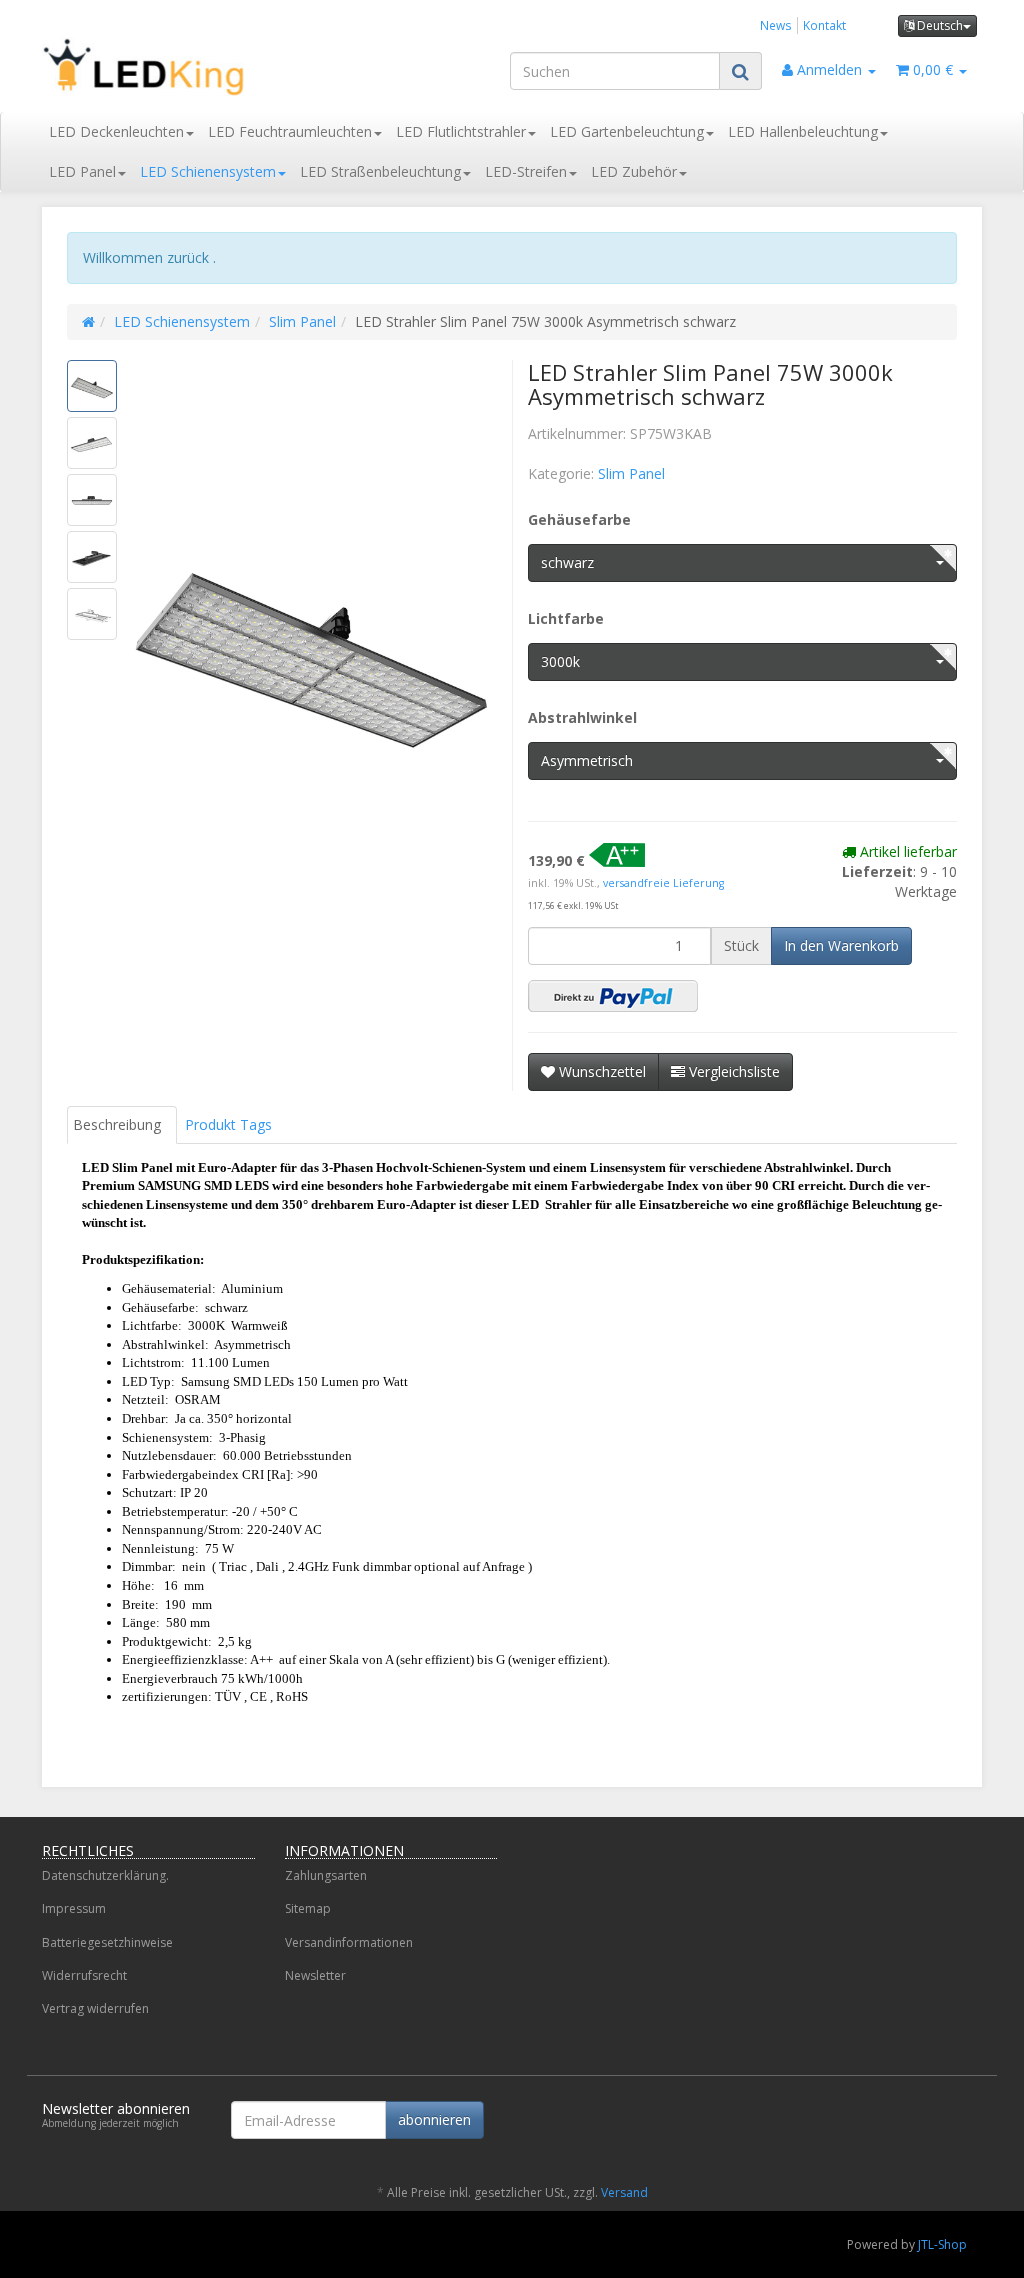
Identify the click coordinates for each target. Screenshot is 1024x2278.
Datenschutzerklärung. (105, 1875)
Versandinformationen (349, 1942)
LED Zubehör (634, 171)
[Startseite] (88, 321)
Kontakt (824, 25)
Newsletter (315, 1975)
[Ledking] (188, 67)
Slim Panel (302, 321)
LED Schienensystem (208, 171)
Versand (624, 2192)
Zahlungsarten (326, 1875)
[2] (613, 996)
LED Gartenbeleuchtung (627, 131)
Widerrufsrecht (84, 1975)
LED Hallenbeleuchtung (803, 131)
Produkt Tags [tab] (228, 1124)
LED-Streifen (526, 171)
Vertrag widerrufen (95, 2008)
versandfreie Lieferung (663, 883)
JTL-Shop (942, 2244)
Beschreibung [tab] (117, 1124)
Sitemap (308, 1908)
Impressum (74, 1908)
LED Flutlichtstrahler (461, 131)
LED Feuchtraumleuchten (290, 131)
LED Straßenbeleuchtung (380, 171)
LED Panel (82, 171)
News (776, 25)
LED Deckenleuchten (116, 131)
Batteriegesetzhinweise (107, 1942)
